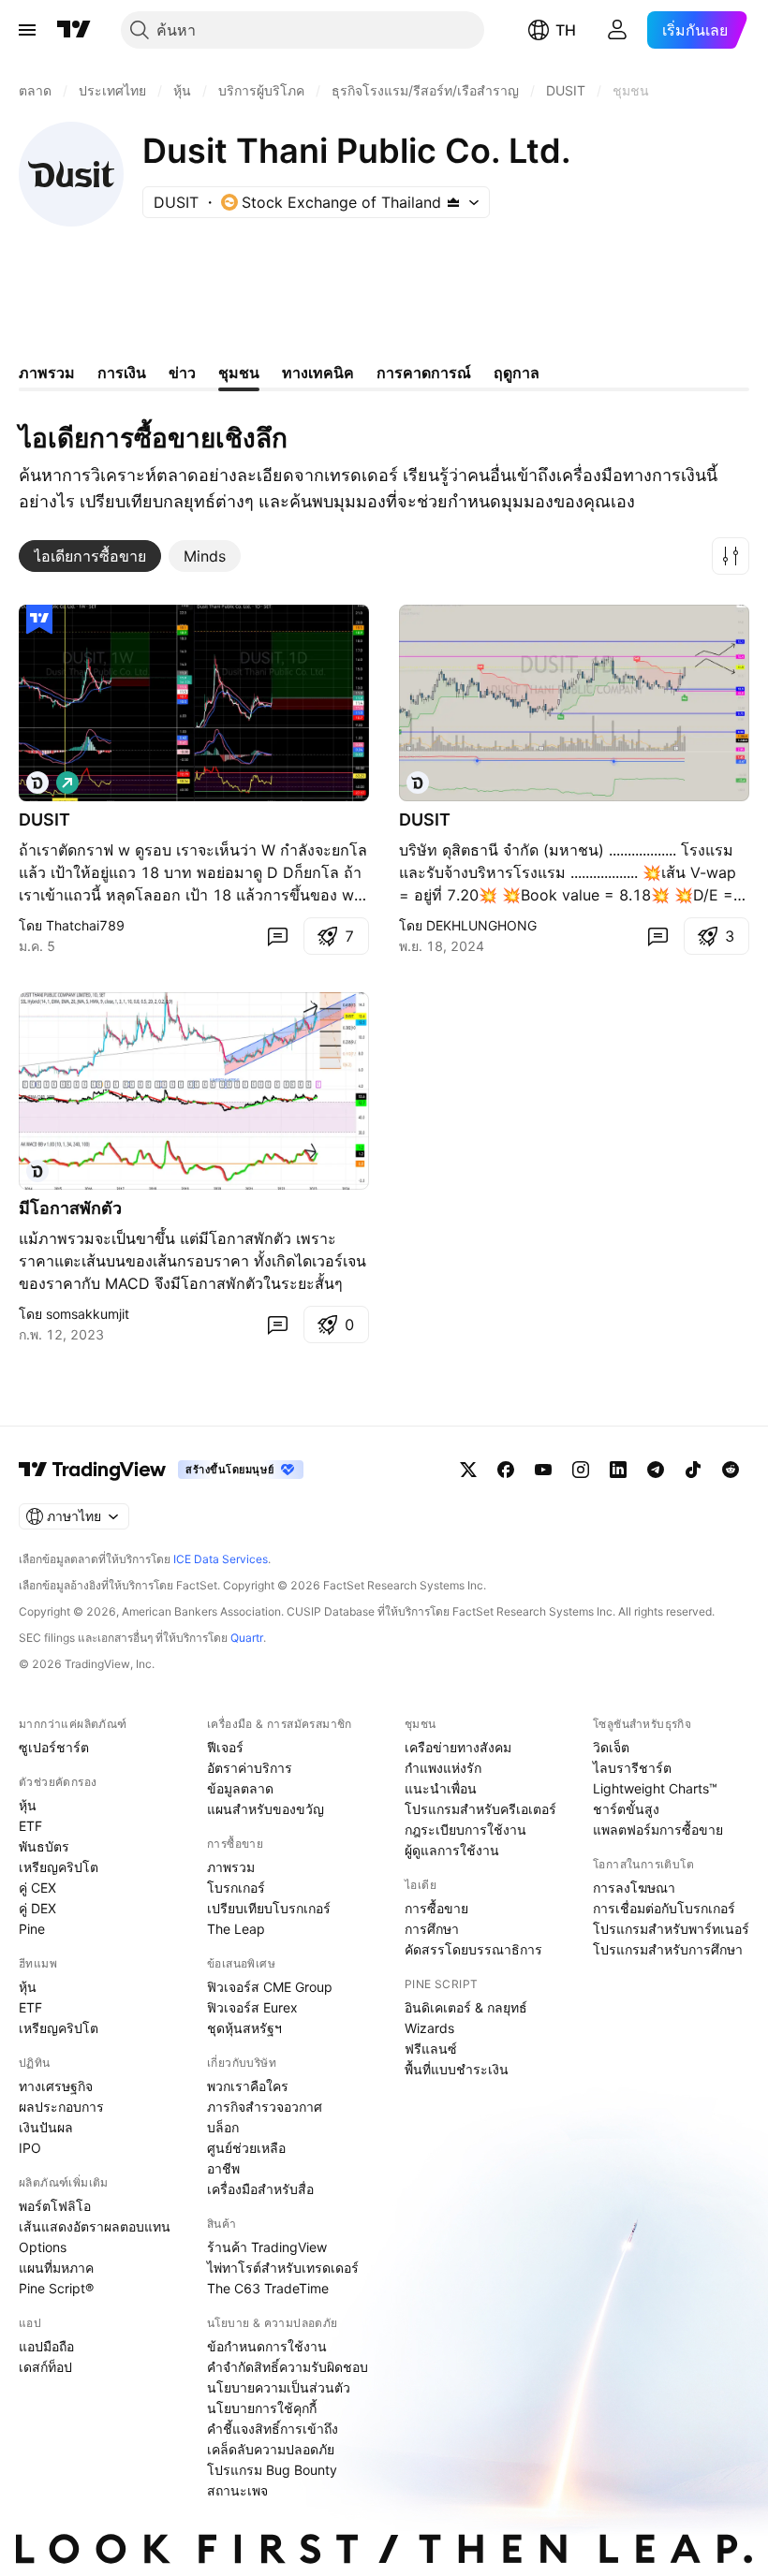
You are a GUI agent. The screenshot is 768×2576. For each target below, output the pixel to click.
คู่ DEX (37, 1908)
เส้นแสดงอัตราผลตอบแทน (95, 2226)
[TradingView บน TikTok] (693, 1470)
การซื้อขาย (436, 1908)
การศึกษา (432, 1929)
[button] (731, 556)
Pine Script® (56, 2288)
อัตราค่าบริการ (250, 1768)
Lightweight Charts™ (655, 1788)
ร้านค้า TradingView (267, 2247)
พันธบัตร (44, 1846)
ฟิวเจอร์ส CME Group (270, 1987)
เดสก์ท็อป (45, 2367)
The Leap (236, 1929)
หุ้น (28, 1805)
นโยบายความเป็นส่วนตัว (279, 2387)
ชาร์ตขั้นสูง (626, 1809)
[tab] (90, 556)
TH (566, 30)
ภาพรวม (231, 1867)
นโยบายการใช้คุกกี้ (262, 2408)
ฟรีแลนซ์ (431, 2049)
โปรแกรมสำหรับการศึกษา (668, 1949)
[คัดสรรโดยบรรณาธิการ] (39, 620)
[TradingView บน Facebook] (506, 1470)
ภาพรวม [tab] (47, 373)
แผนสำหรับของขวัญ (266, 1809)
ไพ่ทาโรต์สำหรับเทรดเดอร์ (283, 2268)
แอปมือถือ (46, 2346)
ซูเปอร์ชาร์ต (54, 1747)
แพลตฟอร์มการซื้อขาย (658, 1830)
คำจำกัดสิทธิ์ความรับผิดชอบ (288, 2367)
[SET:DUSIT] (37, 783)
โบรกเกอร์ (236, 1888)
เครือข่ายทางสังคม (458, 1747)
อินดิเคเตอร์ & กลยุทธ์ (466, 2007)
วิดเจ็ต (611, 1747)
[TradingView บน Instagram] (581, 1470)
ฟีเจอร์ (225, 1747)
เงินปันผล (46, 2127)
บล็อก (223, 2127)
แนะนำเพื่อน (441, 1788)
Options (43, 2247)
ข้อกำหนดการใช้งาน (267, 2346)
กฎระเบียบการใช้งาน (465, 1830)
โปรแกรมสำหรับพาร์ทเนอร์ (671, 1929)
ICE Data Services (221, 1559)
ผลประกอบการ (61, 2107)
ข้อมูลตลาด (240, 1788)
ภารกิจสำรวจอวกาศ (265, 2107)
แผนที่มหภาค (56, 2268)
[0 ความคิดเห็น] (277, 936)
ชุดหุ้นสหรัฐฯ (244, 2028)
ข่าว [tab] (182, 373)
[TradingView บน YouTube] (543, 1470)
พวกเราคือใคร (248, 2086)
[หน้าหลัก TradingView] (74, 30)
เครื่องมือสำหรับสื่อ (260, 2189)
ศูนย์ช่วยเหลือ (246, 2148)
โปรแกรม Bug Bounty (272, 2470)
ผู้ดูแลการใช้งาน (452, 1850)
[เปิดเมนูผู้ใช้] (27, 30)
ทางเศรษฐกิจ (56, 2086)
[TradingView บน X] (468, 1470)
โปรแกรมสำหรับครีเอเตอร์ (480, 1809)
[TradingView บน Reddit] (731, 1470)
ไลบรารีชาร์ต (632, 1768)
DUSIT (44, 820)
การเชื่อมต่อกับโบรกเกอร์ (664, 1908)
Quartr (247, 1638)
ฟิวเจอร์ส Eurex (252, 2007)
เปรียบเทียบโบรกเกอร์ (269, 1908)
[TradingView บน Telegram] (656, 1470)
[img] (453, 202)
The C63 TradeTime (268, 2288)
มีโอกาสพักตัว (70, 1208)
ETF (30, 1826)
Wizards (429, 2028)
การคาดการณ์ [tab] (424, 373)
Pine (32, 1929)
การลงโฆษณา (634, 1888)
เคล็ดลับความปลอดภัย (271, 2449)
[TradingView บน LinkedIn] (618, 1470)
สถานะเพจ (237, 2490)
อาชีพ (223, 2168)
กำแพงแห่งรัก (443, 1768)
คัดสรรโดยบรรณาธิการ (473, 1949)
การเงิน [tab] (122, 373)
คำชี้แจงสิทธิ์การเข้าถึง (273, 2429)
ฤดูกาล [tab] (517, 373)
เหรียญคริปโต (59, 1867)
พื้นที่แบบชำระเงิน (457, 2069)
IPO (30, 2148)
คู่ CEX (37, 1888)
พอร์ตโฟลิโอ (55, 2206)
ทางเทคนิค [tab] (318, 373)
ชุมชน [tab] (239, 373)
